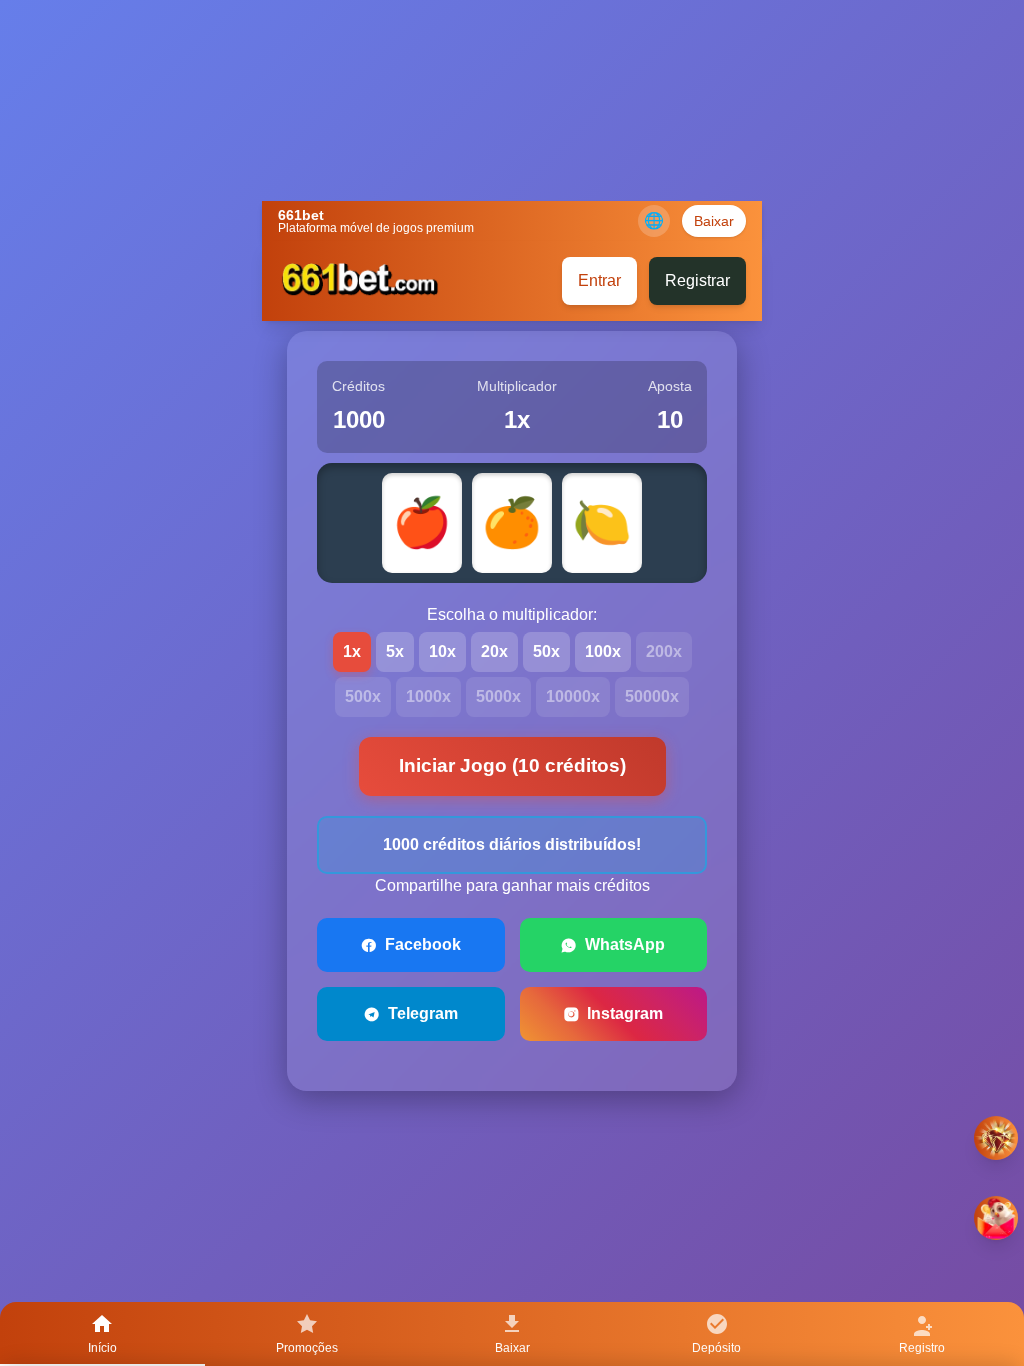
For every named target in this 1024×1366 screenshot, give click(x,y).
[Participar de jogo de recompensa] (996, 1218)
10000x (573, 696)
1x (352, 651)
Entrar (599, 280)
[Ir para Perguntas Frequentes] (996, 1138)
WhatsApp (625, 944)
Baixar (714, 221)
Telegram (423, 1013)
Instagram (625, 1013)
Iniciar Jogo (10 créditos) (512, 765)
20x (494, 651)
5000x (498, 696)
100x (603, 651)
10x (442, 651)
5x (395, 651)
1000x (428, 696)
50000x (652, 696)
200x (664, 651)
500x (363, 696)
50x (546, 651)
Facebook (423, 944)
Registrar (697, 280)
